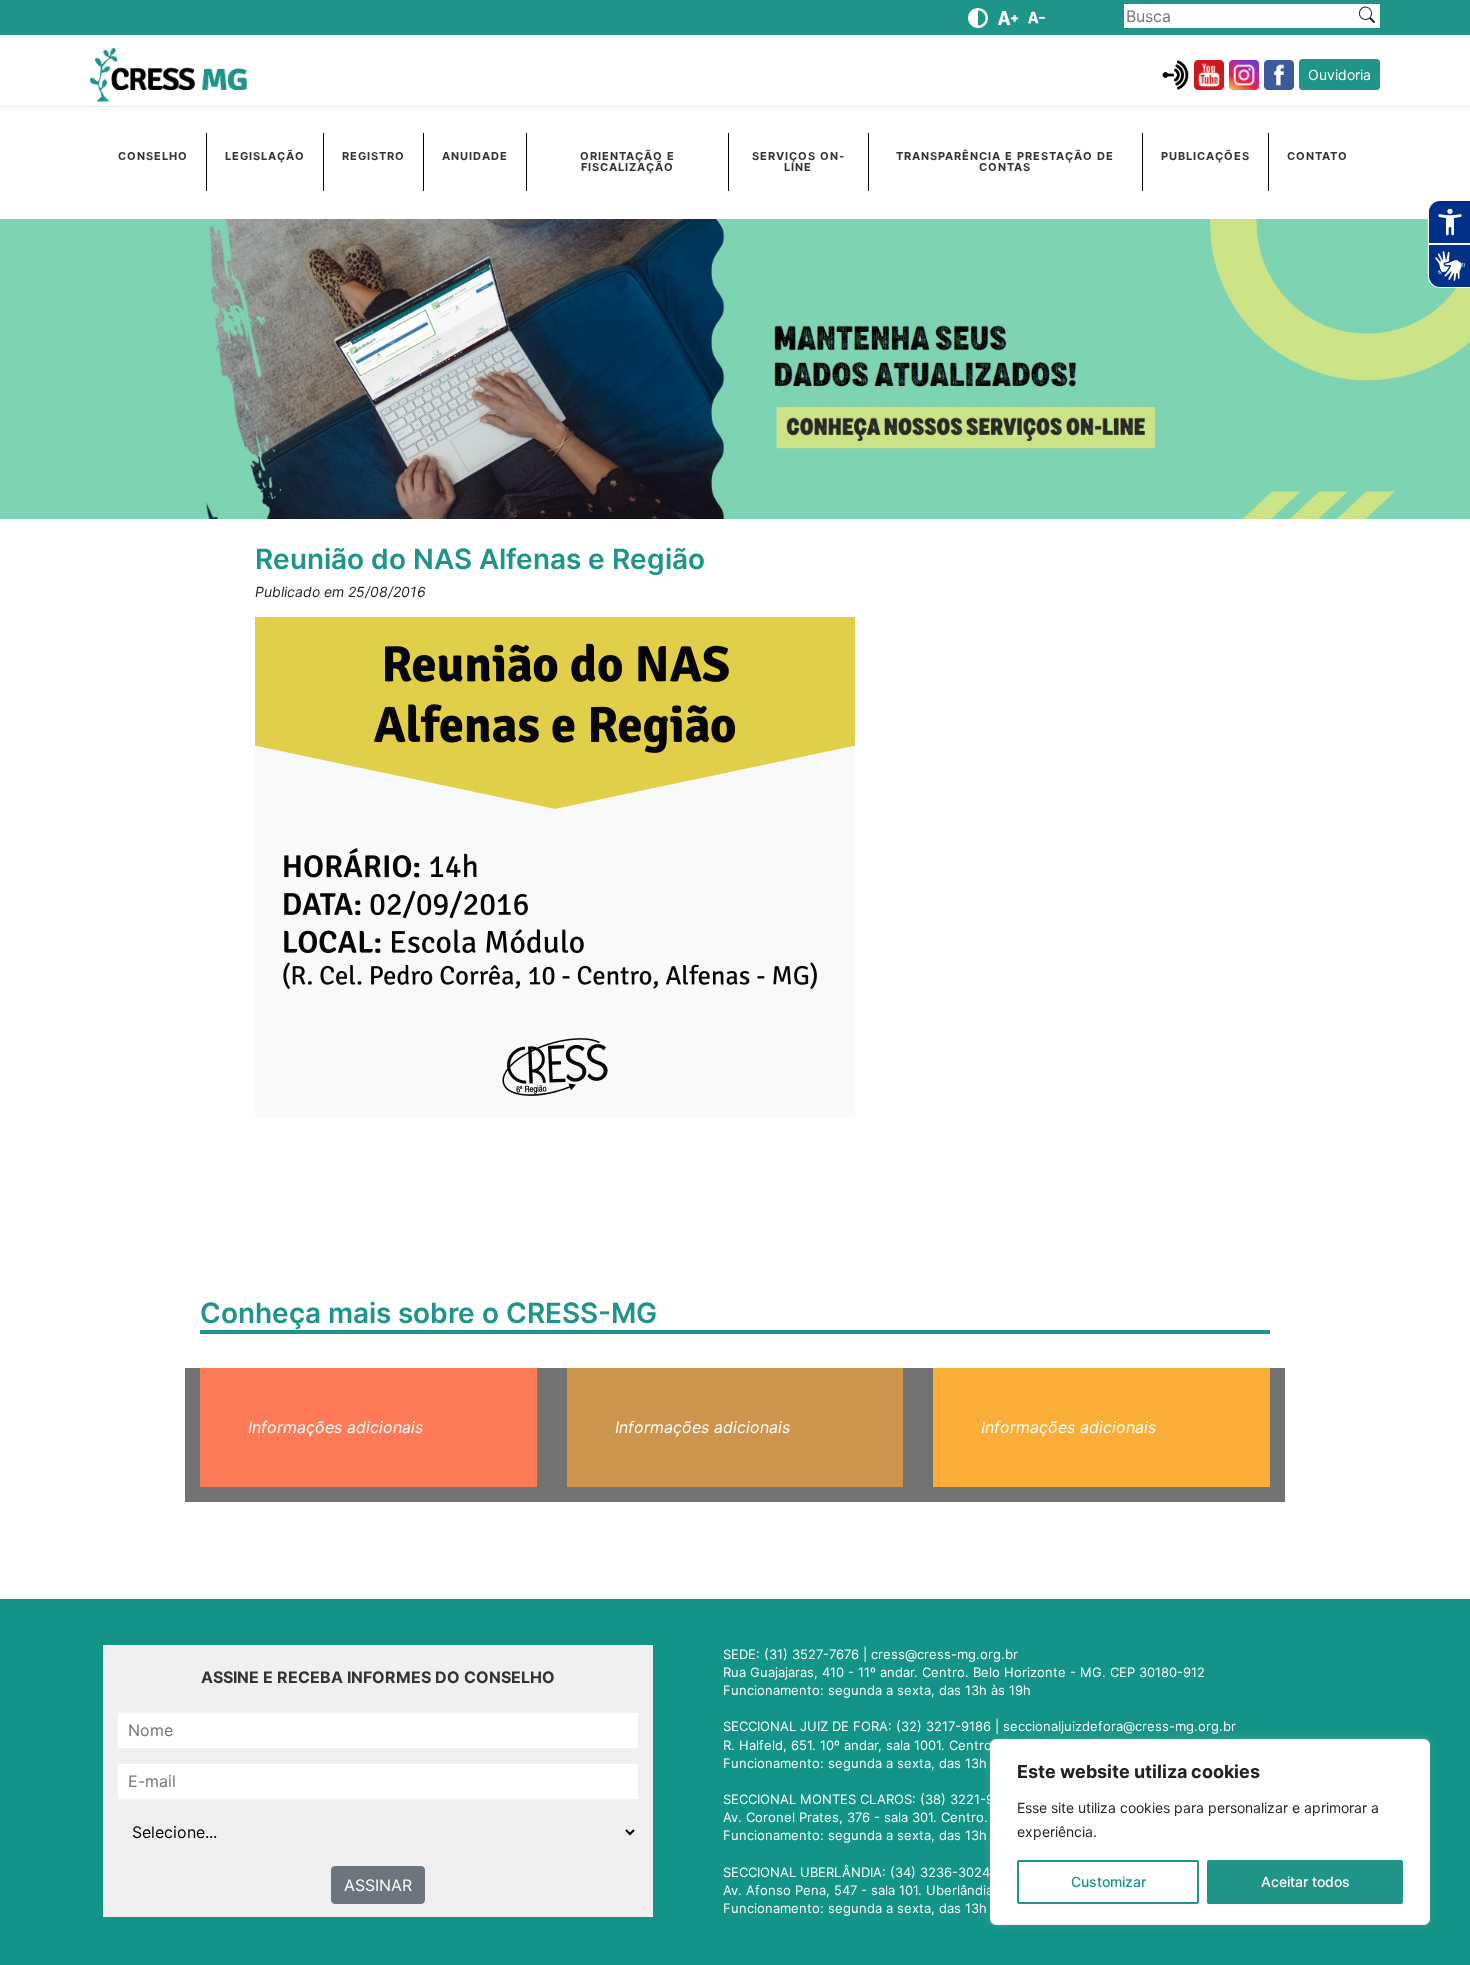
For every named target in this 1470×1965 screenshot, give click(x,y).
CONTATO (1317, 156)
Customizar (1108, 1881)
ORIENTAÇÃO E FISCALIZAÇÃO (627, 161)
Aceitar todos (1305, 1881)
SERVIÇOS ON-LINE (798, 161)
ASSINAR (378, 1885)
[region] (1210, 1832)
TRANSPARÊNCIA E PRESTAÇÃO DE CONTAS (1005, 161)
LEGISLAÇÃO (265, 156)
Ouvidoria (1339, 74)
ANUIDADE (475, 156)
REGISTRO (373, 156)
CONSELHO (153, 156)
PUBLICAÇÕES (1205, 156)
